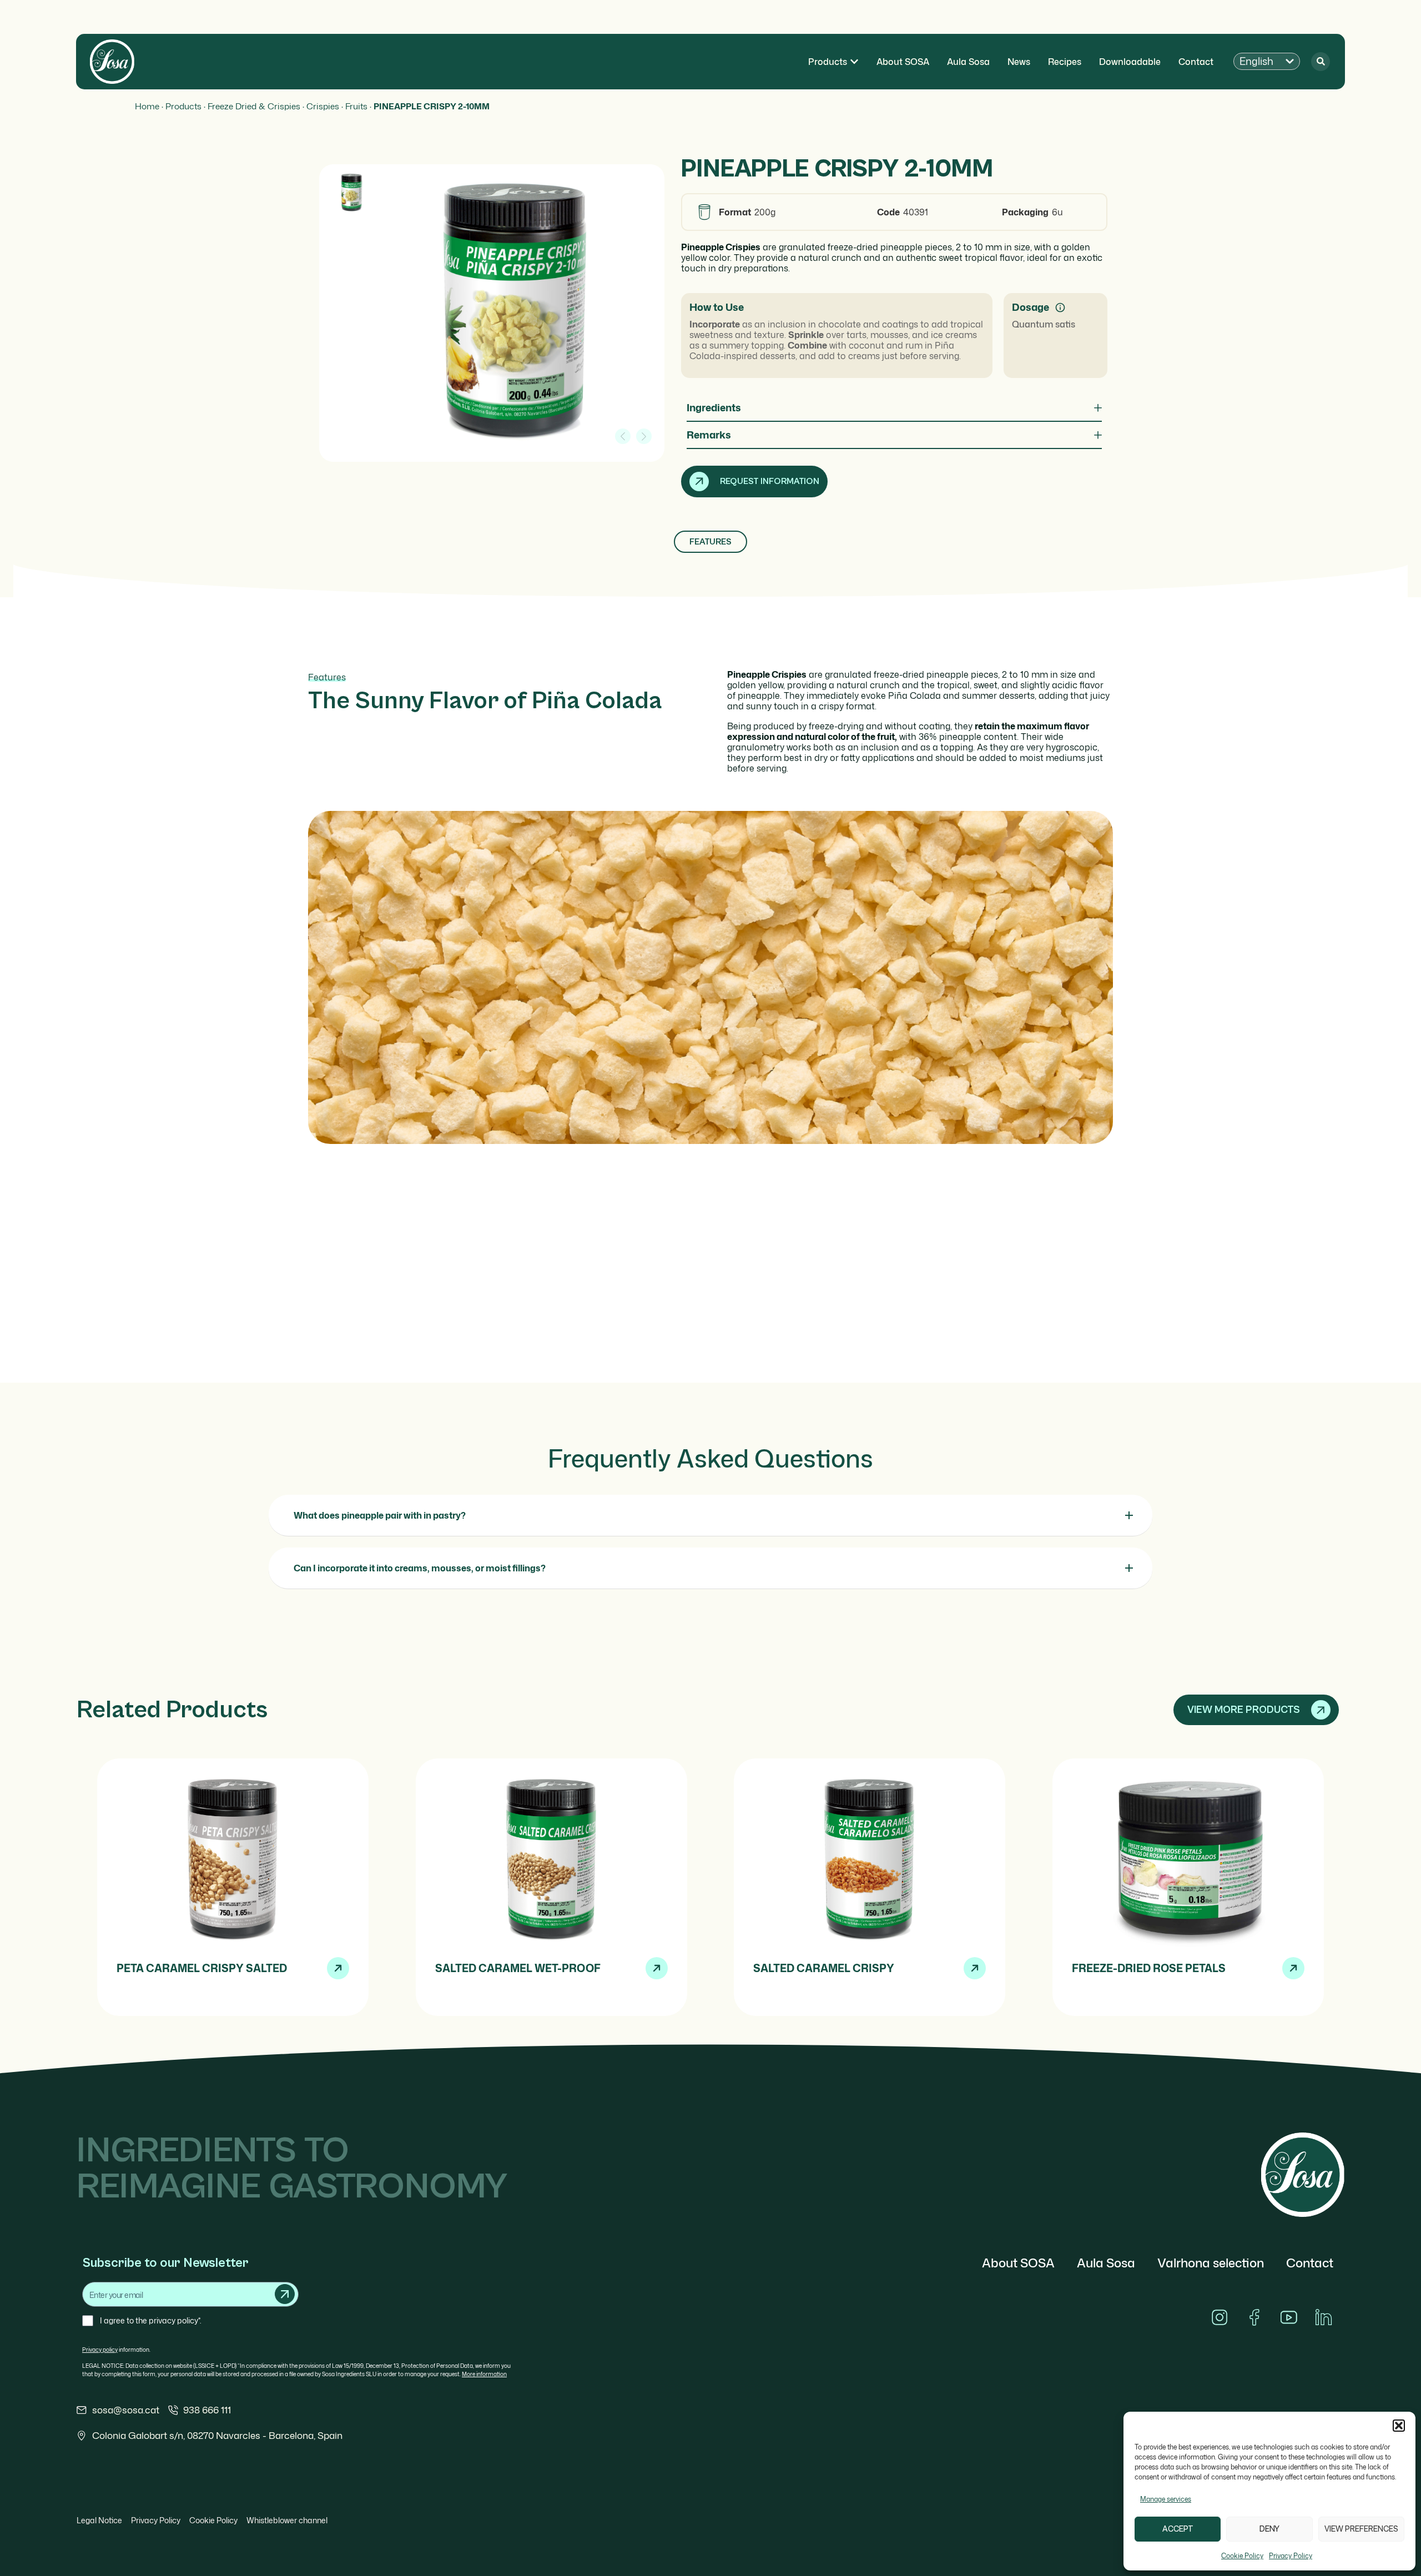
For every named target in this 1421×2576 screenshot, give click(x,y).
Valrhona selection (1211, 2263)
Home (147, 106)
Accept (1178, 2529)
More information (484, 2374)
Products (183, 106)
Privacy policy (100, 2350)
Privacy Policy (1291, 2556)
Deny (1269, 2529)
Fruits (356, 106)
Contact (1310, 2263)
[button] (1399, 2426)
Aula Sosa (1106, 2263)
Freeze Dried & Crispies (254, 106)
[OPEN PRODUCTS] (854, 62)
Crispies (323, 106)
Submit (285, 2294)
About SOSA (1018, 2263)
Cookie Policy (1242, 2556)
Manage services (1166, 2499)
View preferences (1361, 2529)
